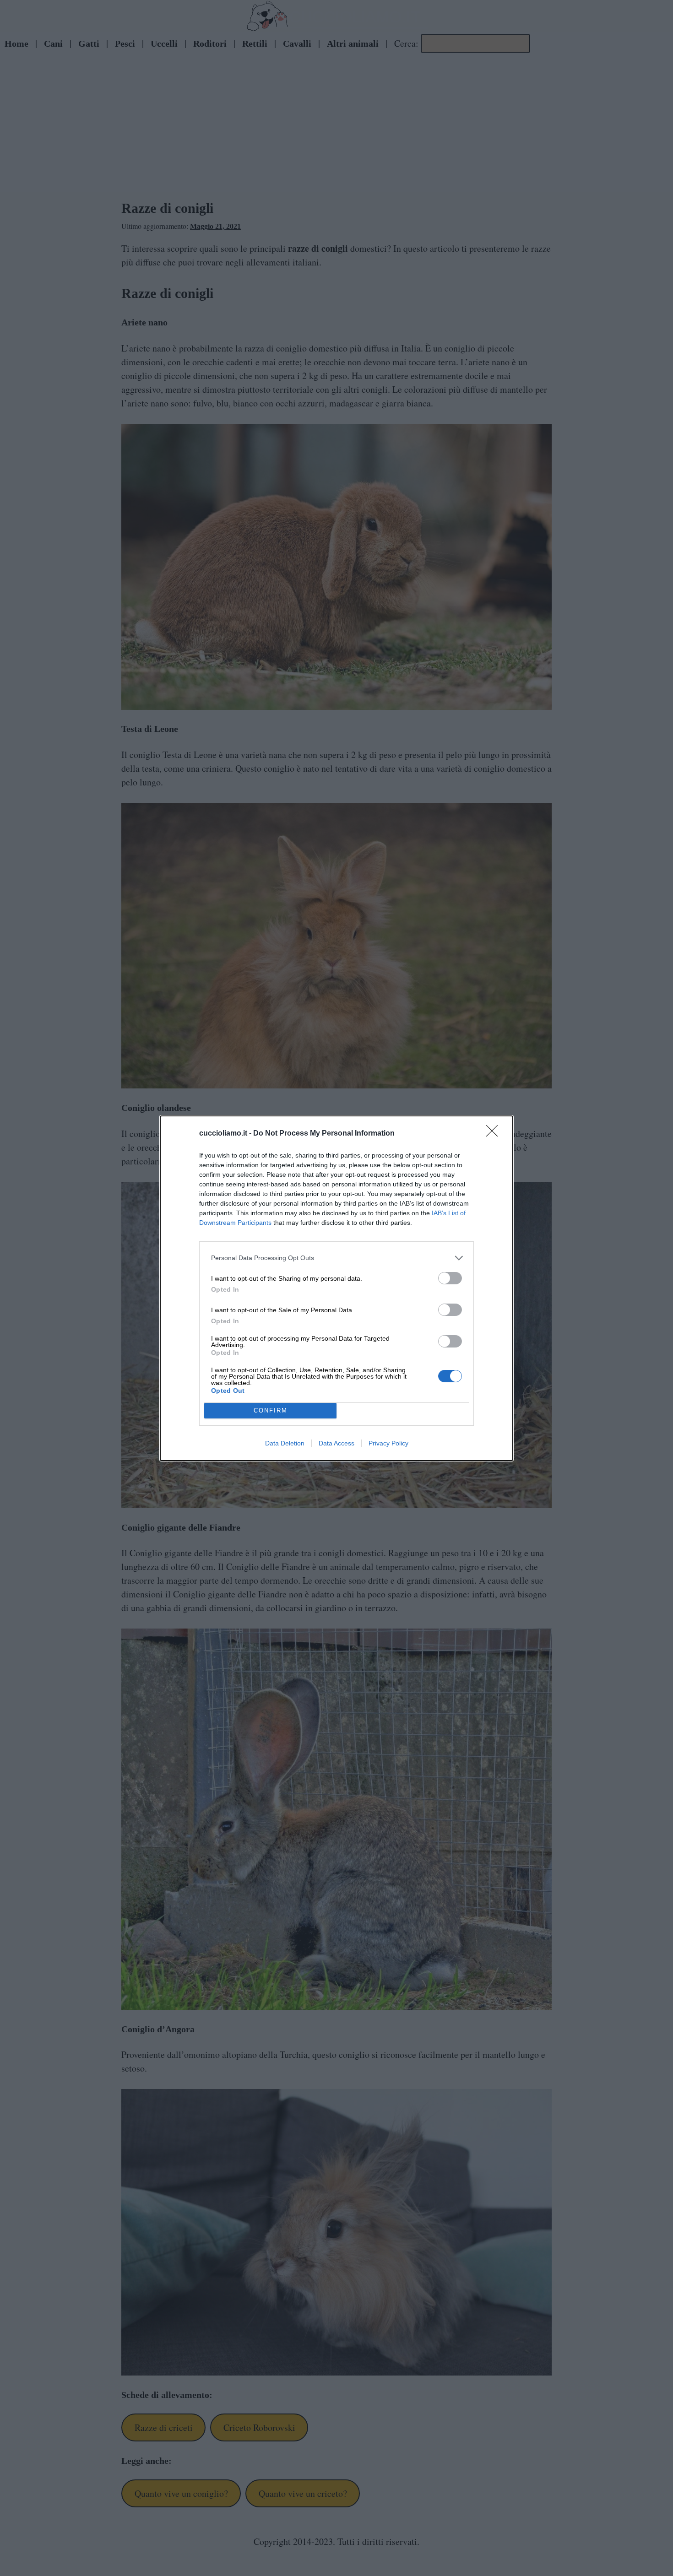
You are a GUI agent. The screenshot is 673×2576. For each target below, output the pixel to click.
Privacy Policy (388, 1443)
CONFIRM (271, 1410)
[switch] (450, 1278)
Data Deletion (285, 1443)
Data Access (336, 1443)
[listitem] (336, 1258)
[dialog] (336, 1288)
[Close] (495, 1134)
